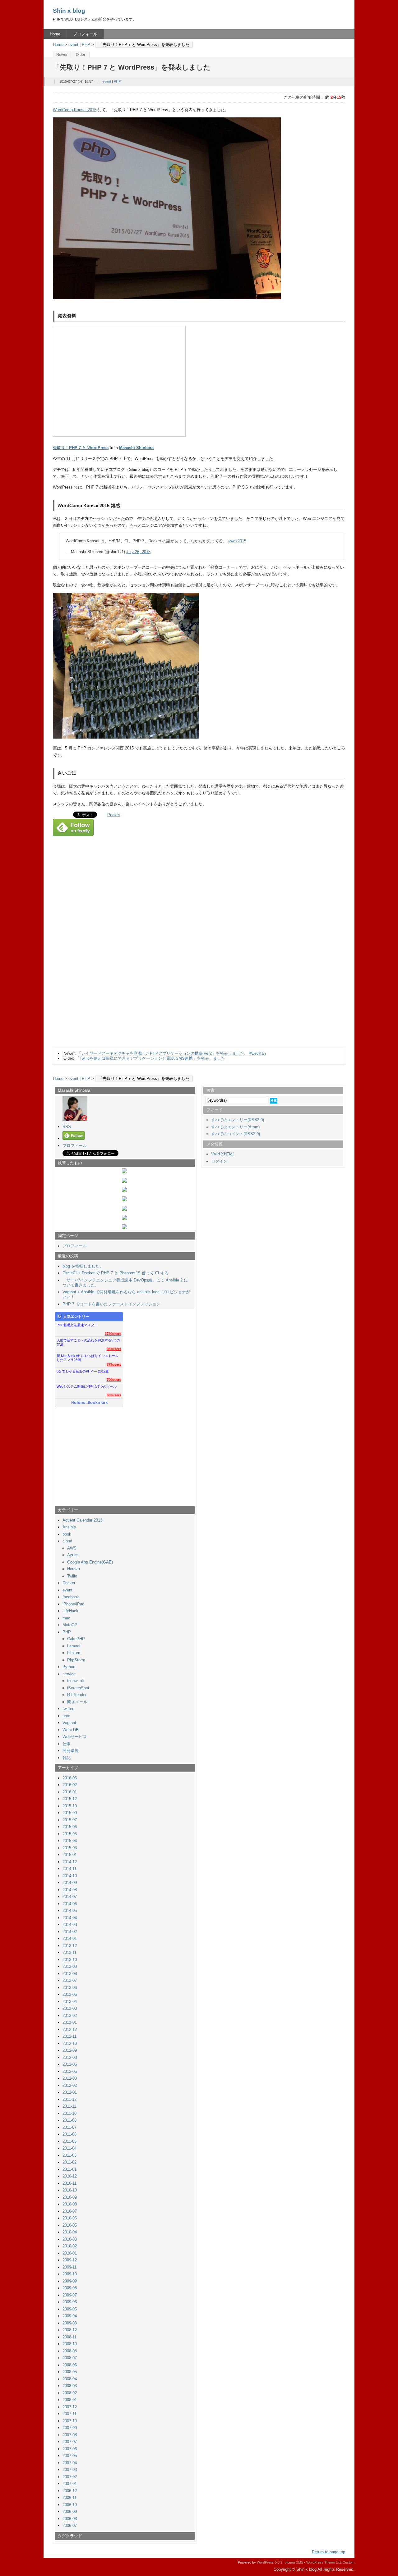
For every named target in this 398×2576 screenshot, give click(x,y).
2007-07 (70, 2442)
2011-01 (69, 2169)
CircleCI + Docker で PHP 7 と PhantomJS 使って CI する (116, 1273)
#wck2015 (237, 541)
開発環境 (71, 1751)
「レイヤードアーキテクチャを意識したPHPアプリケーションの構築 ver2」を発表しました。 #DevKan (171, 1053)
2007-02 (70, 2477)
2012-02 (70, 2085)
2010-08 (70, 2204)
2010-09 (70, 2197)
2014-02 (70, 1932)
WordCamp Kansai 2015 (75, 110)
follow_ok (76, 1681)
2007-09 (70, 2428)
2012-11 (69, 2036)
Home (55, 34)
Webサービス (75, 1737)
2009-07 (70, 2295)
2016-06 (70, 1778)
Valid (223, 1154)
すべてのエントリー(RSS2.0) (238, 1120)
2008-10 (70, 2344)
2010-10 (70, 2190)
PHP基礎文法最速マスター (77, 1325)
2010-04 (70, 2232)
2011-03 (69, 2155)
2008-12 (70, 2330)
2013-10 (70, 1960)
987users (114, 1349)
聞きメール (77, 1702)
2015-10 (70, 1806)
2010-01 (70, 2253)
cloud (67, 1541)
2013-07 (70, 1980)
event (73, 45)
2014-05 (70, 1911)
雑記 (67, 1758)
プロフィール (85, 34)
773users (114, 1364)
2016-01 (70, 1792)
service (69, 1674)
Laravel (74, 1646)
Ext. (339, 2562)
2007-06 (70, 2449)
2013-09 (70, 1966)
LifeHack (70, 1611)
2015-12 (70, 1799)
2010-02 (70, 2246)
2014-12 (70, 1862)
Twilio (72, 1576)
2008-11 (69, 2337)
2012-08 (70, 2057)
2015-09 (70, 1813)
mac (66, 1618)
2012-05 (70, 2071)
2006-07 (70, 2526)
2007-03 (70, 2470)
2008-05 (70, 2372)
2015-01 (70, 1855)
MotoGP (70, 1625)
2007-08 (70, 2435)
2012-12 (70, 2030)
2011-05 (69, 2141)
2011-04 (69, 2148)
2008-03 (70, 2386)
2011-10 (69, 2113)
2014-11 (69, 1869)
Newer (62, 55)
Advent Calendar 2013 (82, 1520)
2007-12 (70, 2407)
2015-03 (70, 1848)
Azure (72, 1555)
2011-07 (69, 2127)
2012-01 (70, 2092)
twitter (68, 1709)
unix (66, 1716)
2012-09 (70, 2050)
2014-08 (70, 1890)
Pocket (114, 815)
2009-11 (69, 2267)
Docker (69, 1583)
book (67, 1534)
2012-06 (70, 2064)
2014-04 (70, 1918)
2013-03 (70, 2008)
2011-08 (69, 2120)
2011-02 (69, 2162)
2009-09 (70, 2281)
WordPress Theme (321, 2562)
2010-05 (70, 2225)
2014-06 (70, 1904)
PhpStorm (76, 1660)
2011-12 (69, 2099)
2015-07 (70, 1820)
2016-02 (70, 1785)
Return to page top (329, 2552)
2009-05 (70, 2309)
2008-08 (70, 2351)
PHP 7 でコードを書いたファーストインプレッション (111, 1304)
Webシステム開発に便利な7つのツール (87, 1386)
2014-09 (70, 1883)
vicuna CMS (294, 2562)
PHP (86, 45)
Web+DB (71, 1730)
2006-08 (70, 2519)
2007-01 (70, 2484)
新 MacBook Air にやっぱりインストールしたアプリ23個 (88, 1358)
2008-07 (70, 2358)
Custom (349, 2562)
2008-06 (70, 2365)
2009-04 (70, 2316)
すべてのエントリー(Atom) (235, 1127)
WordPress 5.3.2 (270, 2562)
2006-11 (69, 2498)
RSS (67, 1127)
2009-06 (70, 2302)
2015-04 (70, 1841)
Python (69, 1667)
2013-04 (70, 2002)
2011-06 (69, 2134)
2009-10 (70, 2274)
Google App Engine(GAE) (90, 1562)
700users (114, 1380)
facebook (71, 1597)
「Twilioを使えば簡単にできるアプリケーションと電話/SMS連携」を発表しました (150, 1058)
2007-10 (70, 2421)
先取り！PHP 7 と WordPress (81, 448)
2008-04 (70, 2379)
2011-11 (69, 2106)
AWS (72, 1548)
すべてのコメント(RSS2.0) (236, 1134)
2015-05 (70, 1834)
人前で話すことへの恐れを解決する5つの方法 (88, 1342)
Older (81, 55)
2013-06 (70, 1988)
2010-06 (70, 2218)
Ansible (69, 1527)
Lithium (74, 1653)
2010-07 (70, 2211)
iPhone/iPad (73, 1604)
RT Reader (77, 1695)
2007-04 (70, 2463)
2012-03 (70, 2078)
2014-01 (70, 1939)
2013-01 (70, 2022)
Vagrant (69, 1723)
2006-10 (70, 2505)
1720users (113, 1334)
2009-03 (70, 2323)
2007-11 (69, 2414)
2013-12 (70, 1946)
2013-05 (70, 1994)
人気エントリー (76, 1317)
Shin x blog (69, 11)
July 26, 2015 (138, 552)
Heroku (74, 1569)
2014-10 (70, 1876)
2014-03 (70, 1925)
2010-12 (70, 2176)
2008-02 (70, 2393)
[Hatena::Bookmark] (90, 1403)
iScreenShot (78, 1688)
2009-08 (70, 2288)
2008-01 (70, 2400)
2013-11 (69, 1952)
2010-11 (69, 2183)
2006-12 (70, 2491)
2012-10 (70, 2044)
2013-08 (70, 1974)
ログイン (219, 1161)
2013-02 (70, 2016)
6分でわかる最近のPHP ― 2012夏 (83, 1371)
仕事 (67, 1744)
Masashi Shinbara (136, 448)
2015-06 (70, 1827)
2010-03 (70, 2239)
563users (114, 1395)
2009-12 (70, 2260)
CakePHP (76, 1639)
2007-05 (70, 2456)
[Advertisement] (103, 983)
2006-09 (70, 2512)
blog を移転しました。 (83, 1266)
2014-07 (70, 1897)
